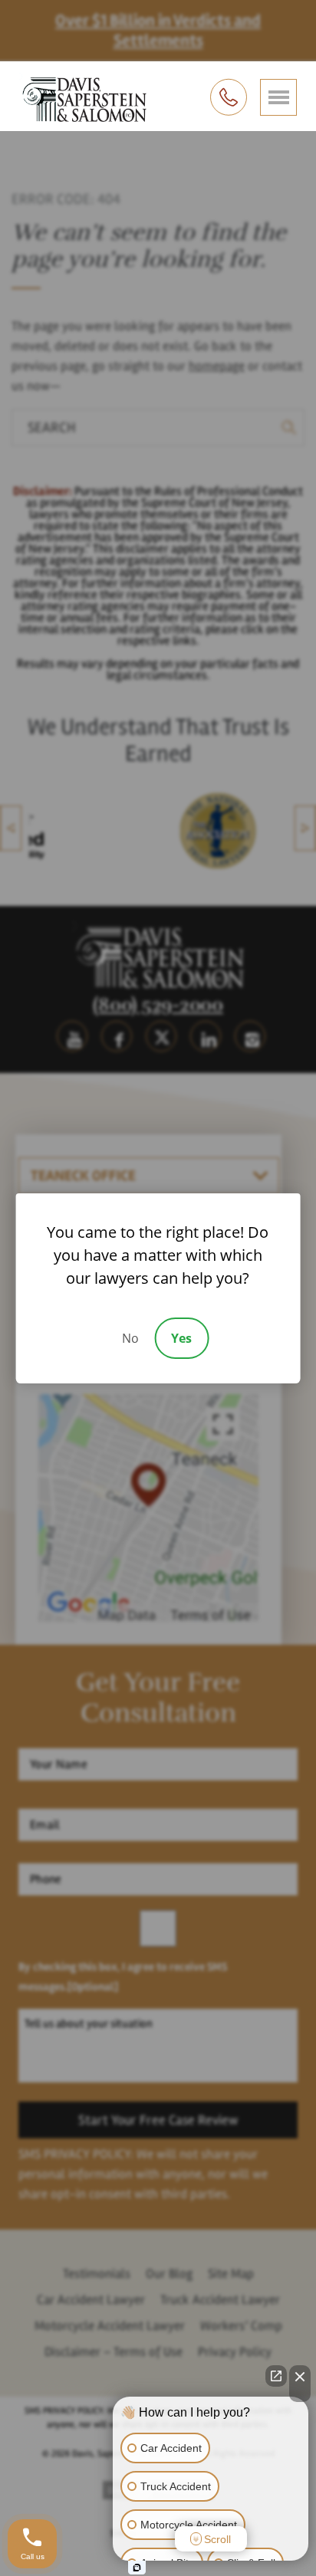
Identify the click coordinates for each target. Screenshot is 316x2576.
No (130, 1338)
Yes (181, 1338)
